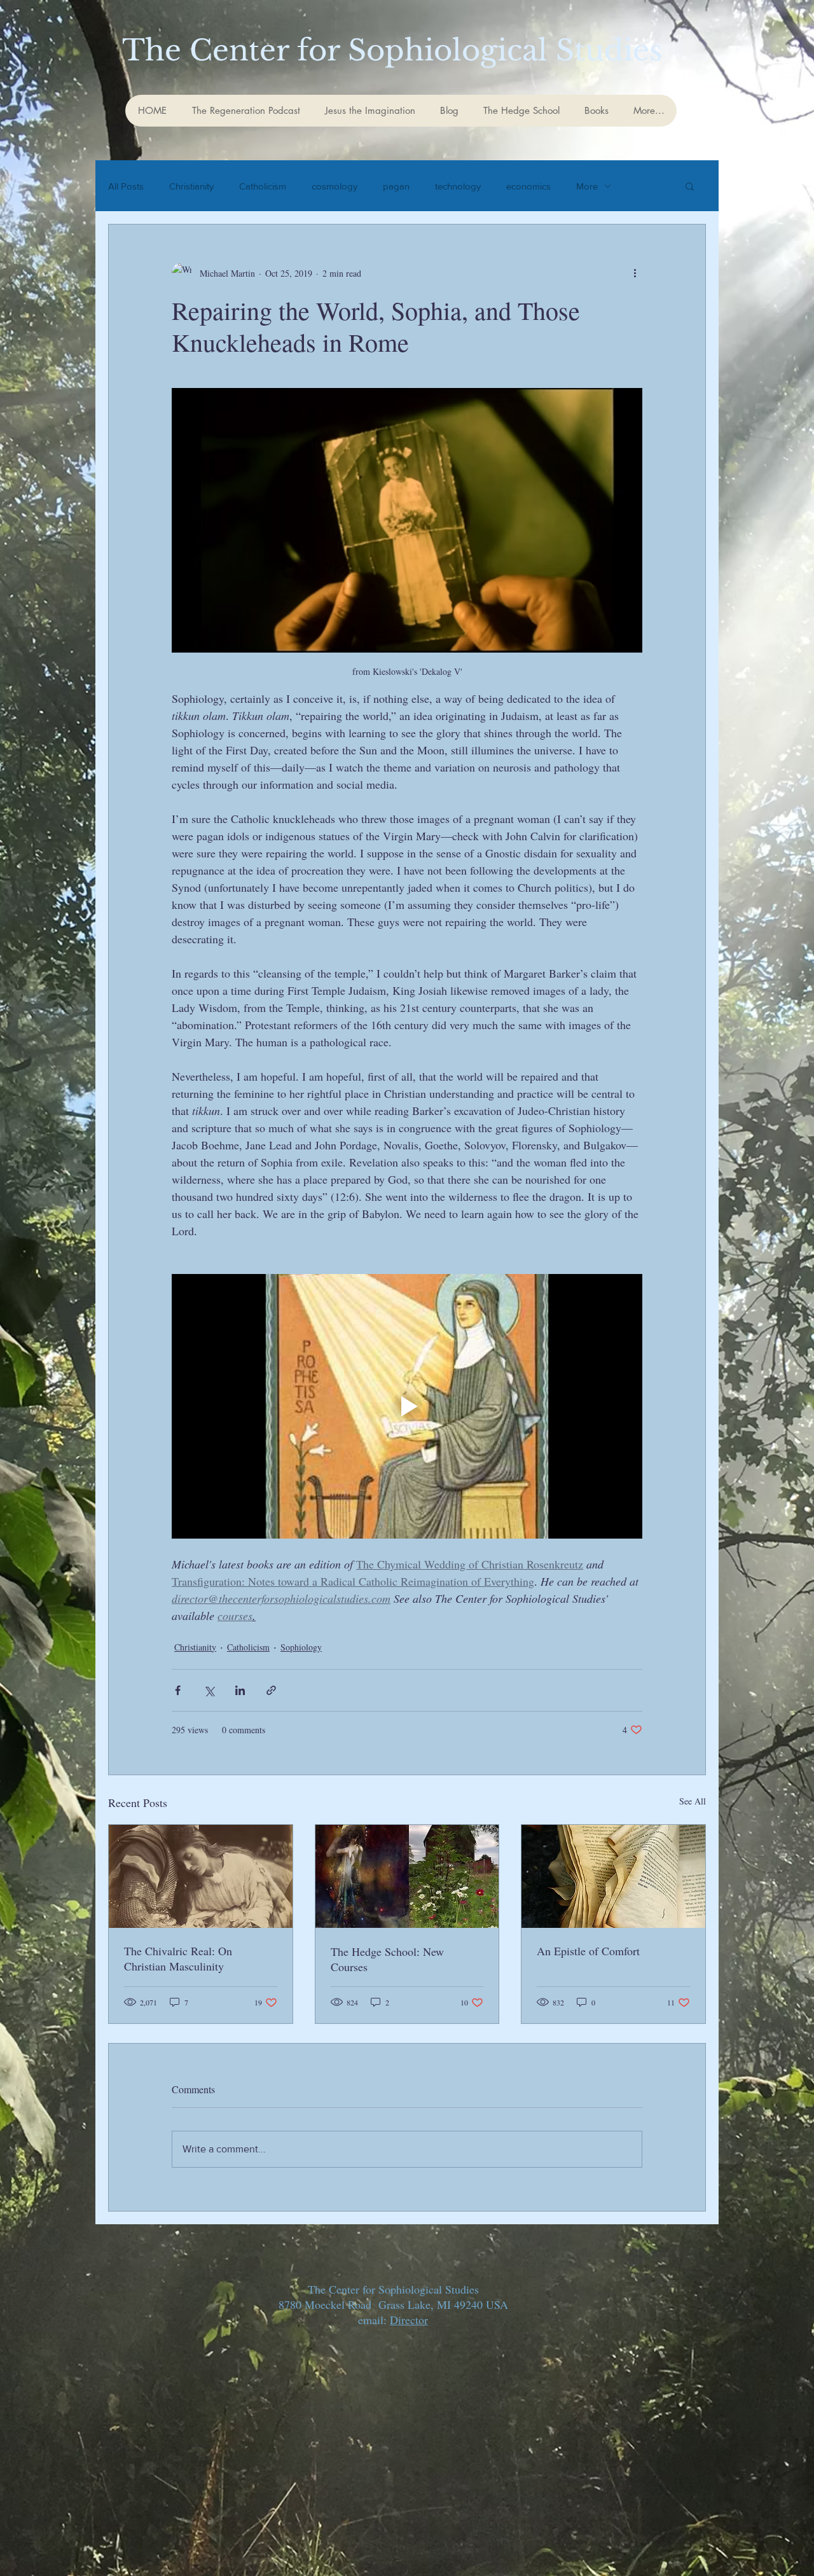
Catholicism (263, 186)
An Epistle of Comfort (588, 1951)
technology (458, 186)
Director (409, 2320)
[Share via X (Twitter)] (209, 1690)
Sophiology (301, 1647)
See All (693, 1801)
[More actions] (635, 273)
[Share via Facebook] (178, 1690)
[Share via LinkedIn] (240, 1690)
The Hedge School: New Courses (387, 1959)
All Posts (126, 186)
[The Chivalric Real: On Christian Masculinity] (201, 1876)
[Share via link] (271, 1690)
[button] (690, 186)
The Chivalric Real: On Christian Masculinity (178, 1958)
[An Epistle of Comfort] (613, 1876)
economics (528, 186)
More (587, 186)
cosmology (335, 186)
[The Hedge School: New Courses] (407, 1876)
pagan (396, 186)
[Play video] (407, 1406)
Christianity (191, 186)
